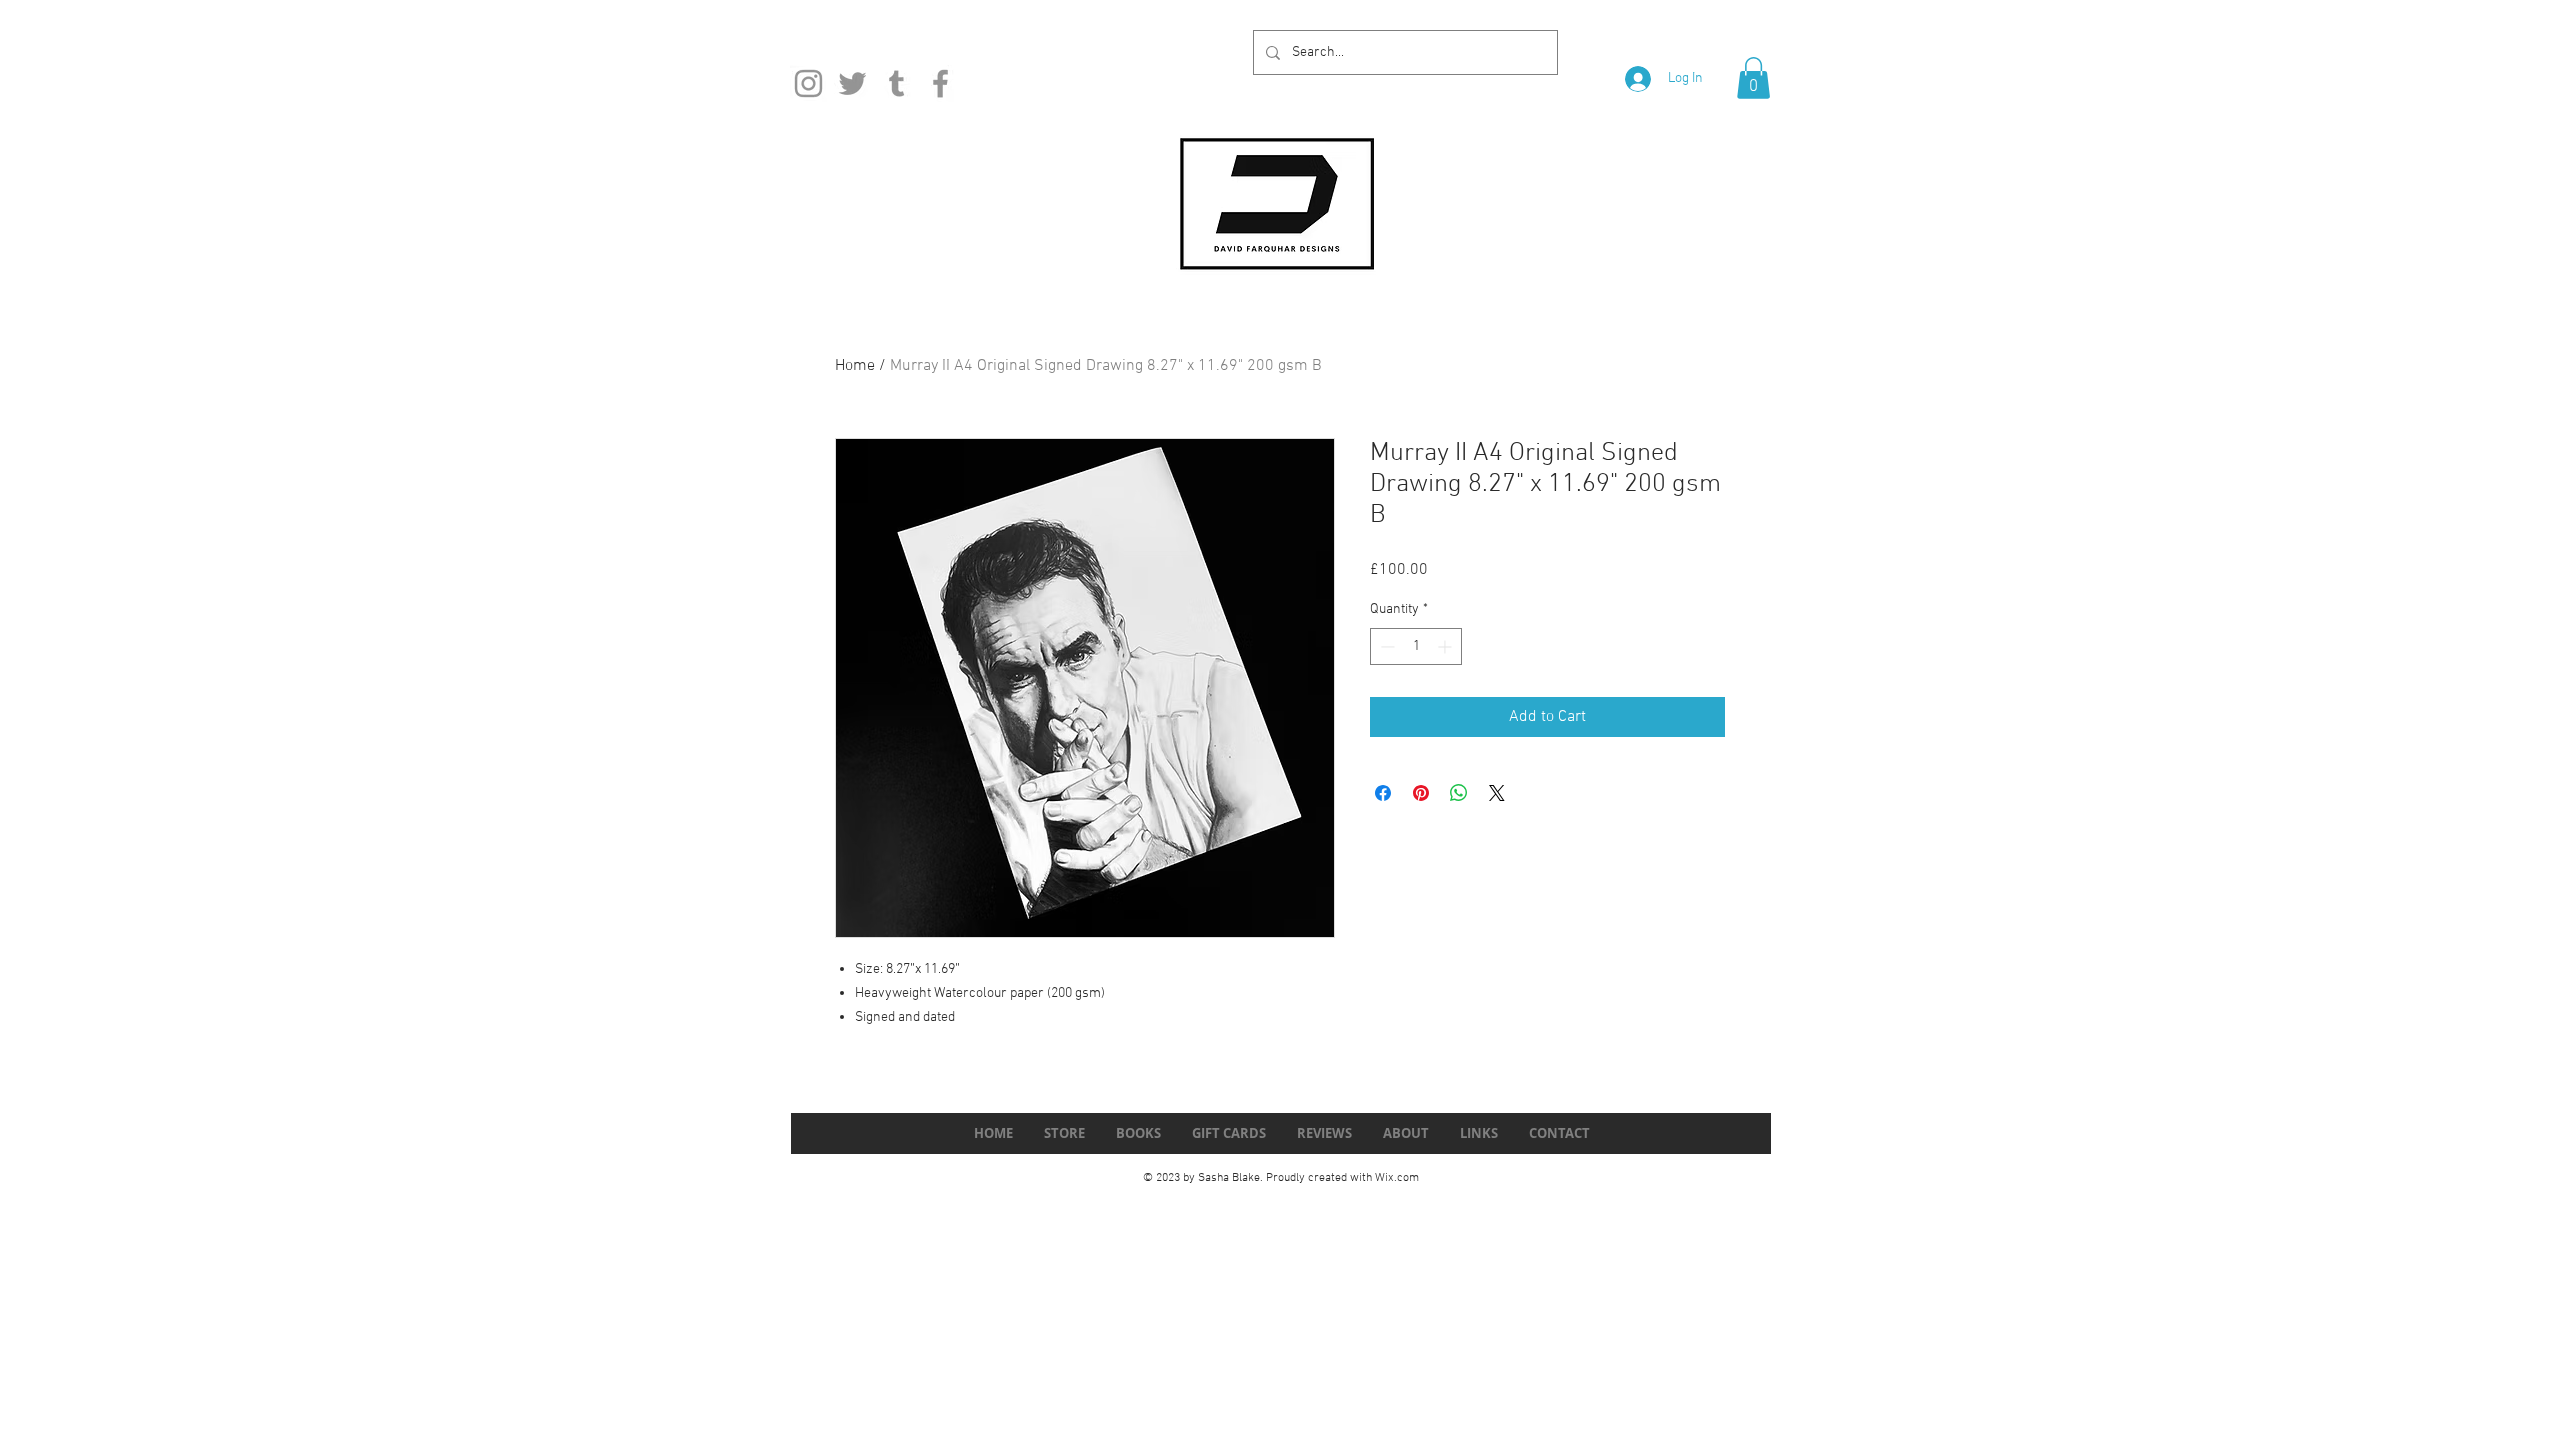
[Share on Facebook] (1383, 793)
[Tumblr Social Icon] (896, 83)
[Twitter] (852, 83)
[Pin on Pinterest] (1421, 793)
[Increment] (1446, 646)
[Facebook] (940, 83)
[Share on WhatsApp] (1459, 793)
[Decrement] (1385, 646)
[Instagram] (808, 83)
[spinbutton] (1416, 646)
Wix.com (1397, 1178)
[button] (1753, 78)
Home (855, 366)
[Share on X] (1497, 793)
